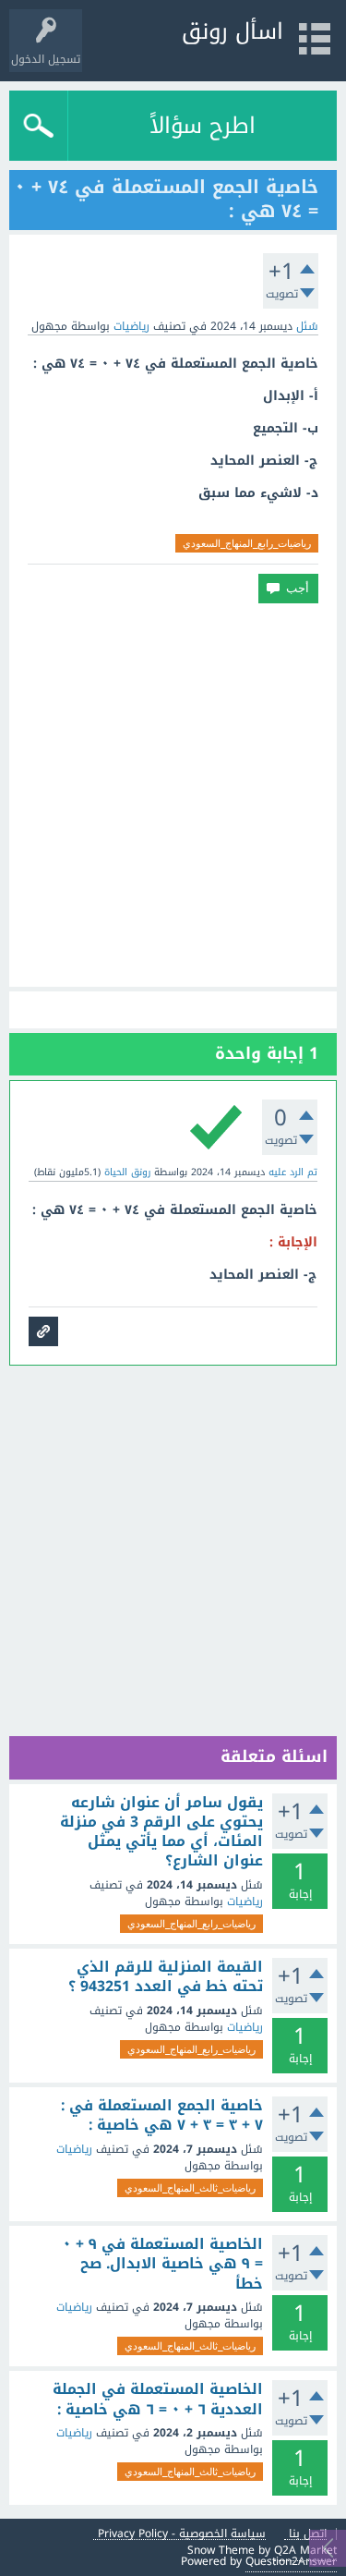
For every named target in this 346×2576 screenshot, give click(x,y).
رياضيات (131, 326)
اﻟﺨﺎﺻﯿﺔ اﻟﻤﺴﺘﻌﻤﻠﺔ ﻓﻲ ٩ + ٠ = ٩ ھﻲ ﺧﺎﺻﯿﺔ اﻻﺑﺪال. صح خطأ (163, 2264)
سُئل (307, 326)
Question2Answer (291, 2561)
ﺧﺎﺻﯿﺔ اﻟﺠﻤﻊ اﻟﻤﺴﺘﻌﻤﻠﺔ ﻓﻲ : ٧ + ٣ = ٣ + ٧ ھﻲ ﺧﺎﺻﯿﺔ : (162, 2115)
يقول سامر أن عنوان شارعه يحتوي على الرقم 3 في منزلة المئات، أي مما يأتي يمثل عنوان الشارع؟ (161, 1832)
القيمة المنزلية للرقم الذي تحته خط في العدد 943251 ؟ (166, 1977)
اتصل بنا (308, 2534)
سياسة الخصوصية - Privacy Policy (182, 2534)
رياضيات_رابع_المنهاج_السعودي (247, 543)
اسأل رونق (233, 31)
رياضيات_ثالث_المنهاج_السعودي (190, 2188)
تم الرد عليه (293, 1172)
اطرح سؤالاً (203, 126)
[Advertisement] (173, 795)
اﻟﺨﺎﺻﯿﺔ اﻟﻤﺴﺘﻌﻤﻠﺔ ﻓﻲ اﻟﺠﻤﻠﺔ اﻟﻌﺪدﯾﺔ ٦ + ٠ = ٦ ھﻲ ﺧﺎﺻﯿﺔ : (158, 2399)
